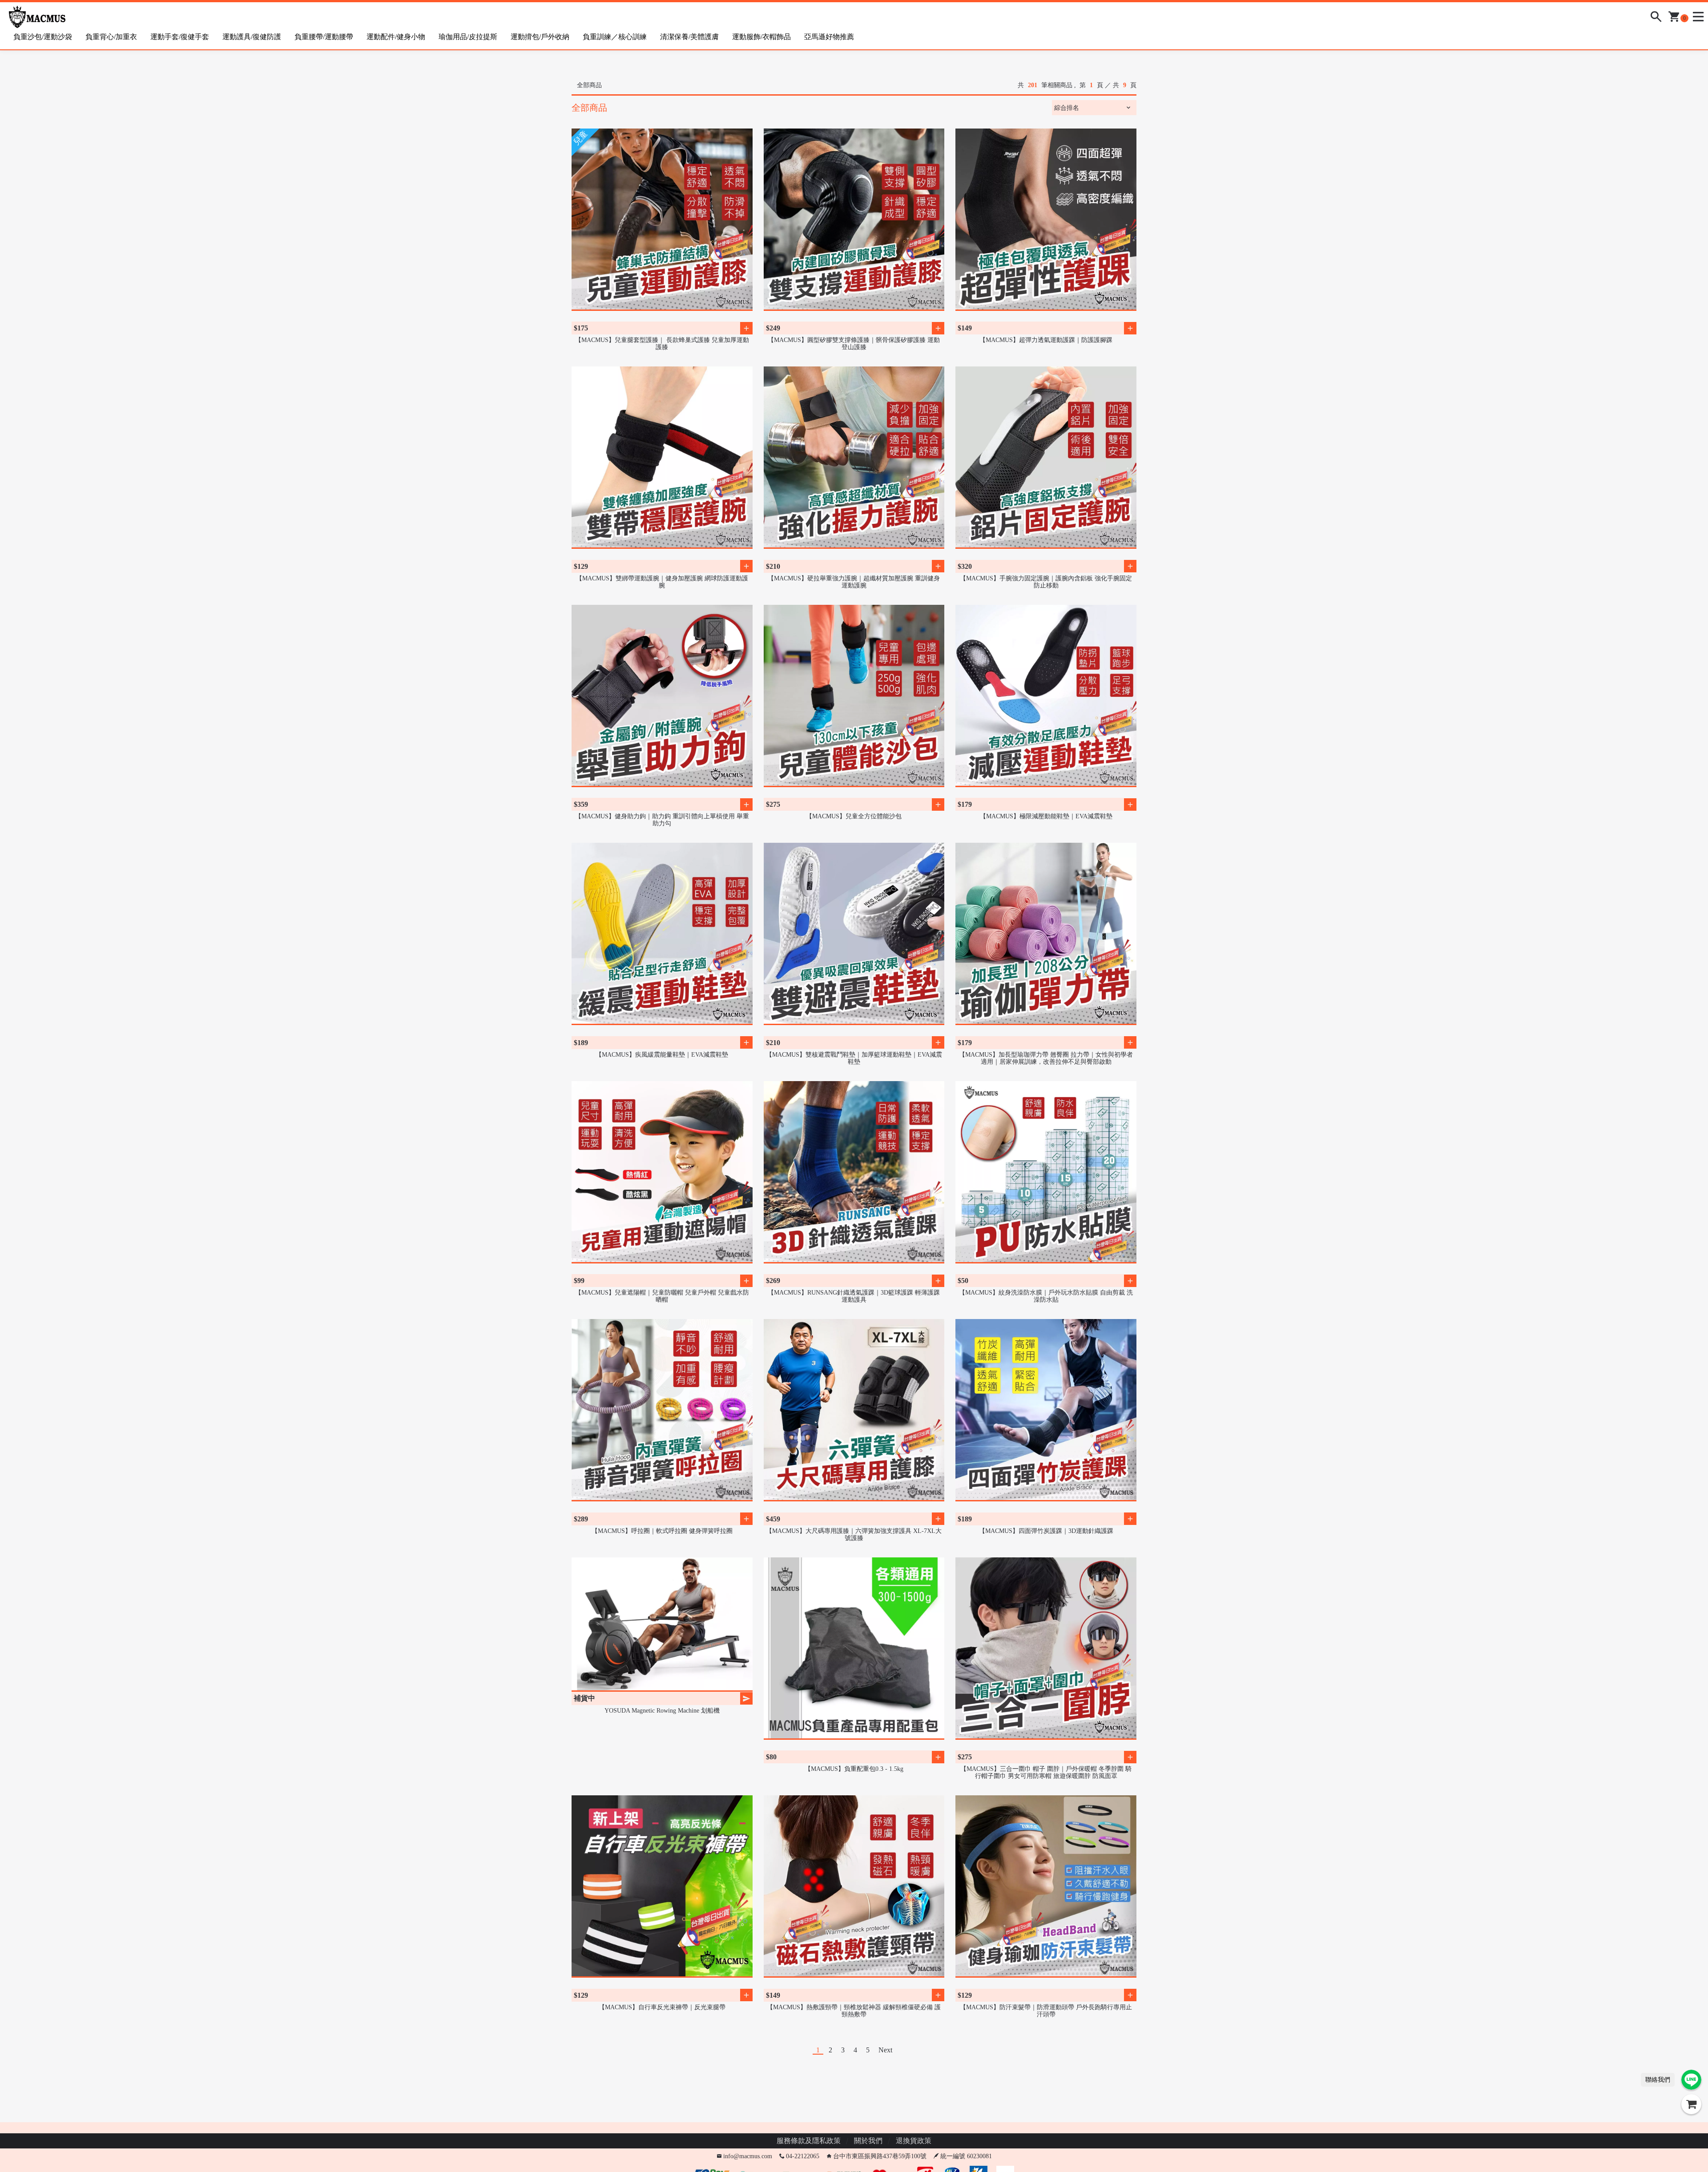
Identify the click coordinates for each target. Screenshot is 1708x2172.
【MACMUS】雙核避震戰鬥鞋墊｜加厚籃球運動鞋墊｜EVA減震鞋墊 (854, 1058)
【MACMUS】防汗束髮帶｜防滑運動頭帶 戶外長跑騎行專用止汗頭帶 (1046, 2011)
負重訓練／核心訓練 (615, 37)
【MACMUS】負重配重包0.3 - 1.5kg (854, 1769)
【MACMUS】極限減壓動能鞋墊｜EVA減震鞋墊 (1046, 816)
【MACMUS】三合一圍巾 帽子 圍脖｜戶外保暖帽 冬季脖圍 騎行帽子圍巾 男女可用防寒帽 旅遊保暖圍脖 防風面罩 (1046, 1772)
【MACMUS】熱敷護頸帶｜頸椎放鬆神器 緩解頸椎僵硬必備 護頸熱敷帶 (854, 2011)
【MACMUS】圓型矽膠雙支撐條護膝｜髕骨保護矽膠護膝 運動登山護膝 (854, 344)
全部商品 (589, 85)
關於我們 (868, 2141)
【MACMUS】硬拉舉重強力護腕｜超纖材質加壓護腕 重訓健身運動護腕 (854, 582)
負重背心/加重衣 (111, 37)
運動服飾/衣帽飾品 (761, 37)
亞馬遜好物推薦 (829, 37)
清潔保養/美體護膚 (689, 37)
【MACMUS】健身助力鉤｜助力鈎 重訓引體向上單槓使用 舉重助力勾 (662, 820)
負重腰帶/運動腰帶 (324, 37)
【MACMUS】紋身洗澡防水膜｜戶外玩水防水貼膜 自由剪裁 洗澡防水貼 (1046, 1296)
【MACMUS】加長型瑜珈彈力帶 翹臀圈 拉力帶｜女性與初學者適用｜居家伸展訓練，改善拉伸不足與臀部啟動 (1046, 1058)
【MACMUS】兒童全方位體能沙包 (854, 816)
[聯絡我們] (1691, 2080)
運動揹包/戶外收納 (540, 37)
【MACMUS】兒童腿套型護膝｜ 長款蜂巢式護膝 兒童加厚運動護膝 (662, 344)
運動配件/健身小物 (396, 37)
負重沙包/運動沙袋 (43, 37)
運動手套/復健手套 (180, 37)
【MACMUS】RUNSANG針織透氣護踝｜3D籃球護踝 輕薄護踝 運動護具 (854, 1296)
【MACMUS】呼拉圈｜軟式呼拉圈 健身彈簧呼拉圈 (662, 1531)
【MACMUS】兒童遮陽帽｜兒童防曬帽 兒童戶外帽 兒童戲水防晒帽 (662, 1296)
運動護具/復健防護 (252, 37)
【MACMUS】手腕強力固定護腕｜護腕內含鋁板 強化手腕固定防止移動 (1046, 582)
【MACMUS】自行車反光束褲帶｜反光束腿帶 (662, 2007)
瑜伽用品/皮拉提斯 (468, 37)
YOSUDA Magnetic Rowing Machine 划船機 (662, 1711)
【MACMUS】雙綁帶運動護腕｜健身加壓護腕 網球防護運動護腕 (662, 582)
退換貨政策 (914, 2141)
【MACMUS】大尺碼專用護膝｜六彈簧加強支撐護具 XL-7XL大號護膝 (854, 1534)
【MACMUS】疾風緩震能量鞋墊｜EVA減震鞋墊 (662, 1055)
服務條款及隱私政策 (809, 2141)
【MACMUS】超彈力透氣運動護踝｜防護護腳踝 (1046, 340)
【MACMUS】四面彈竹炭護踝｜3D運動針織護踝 (1046, 1531)
